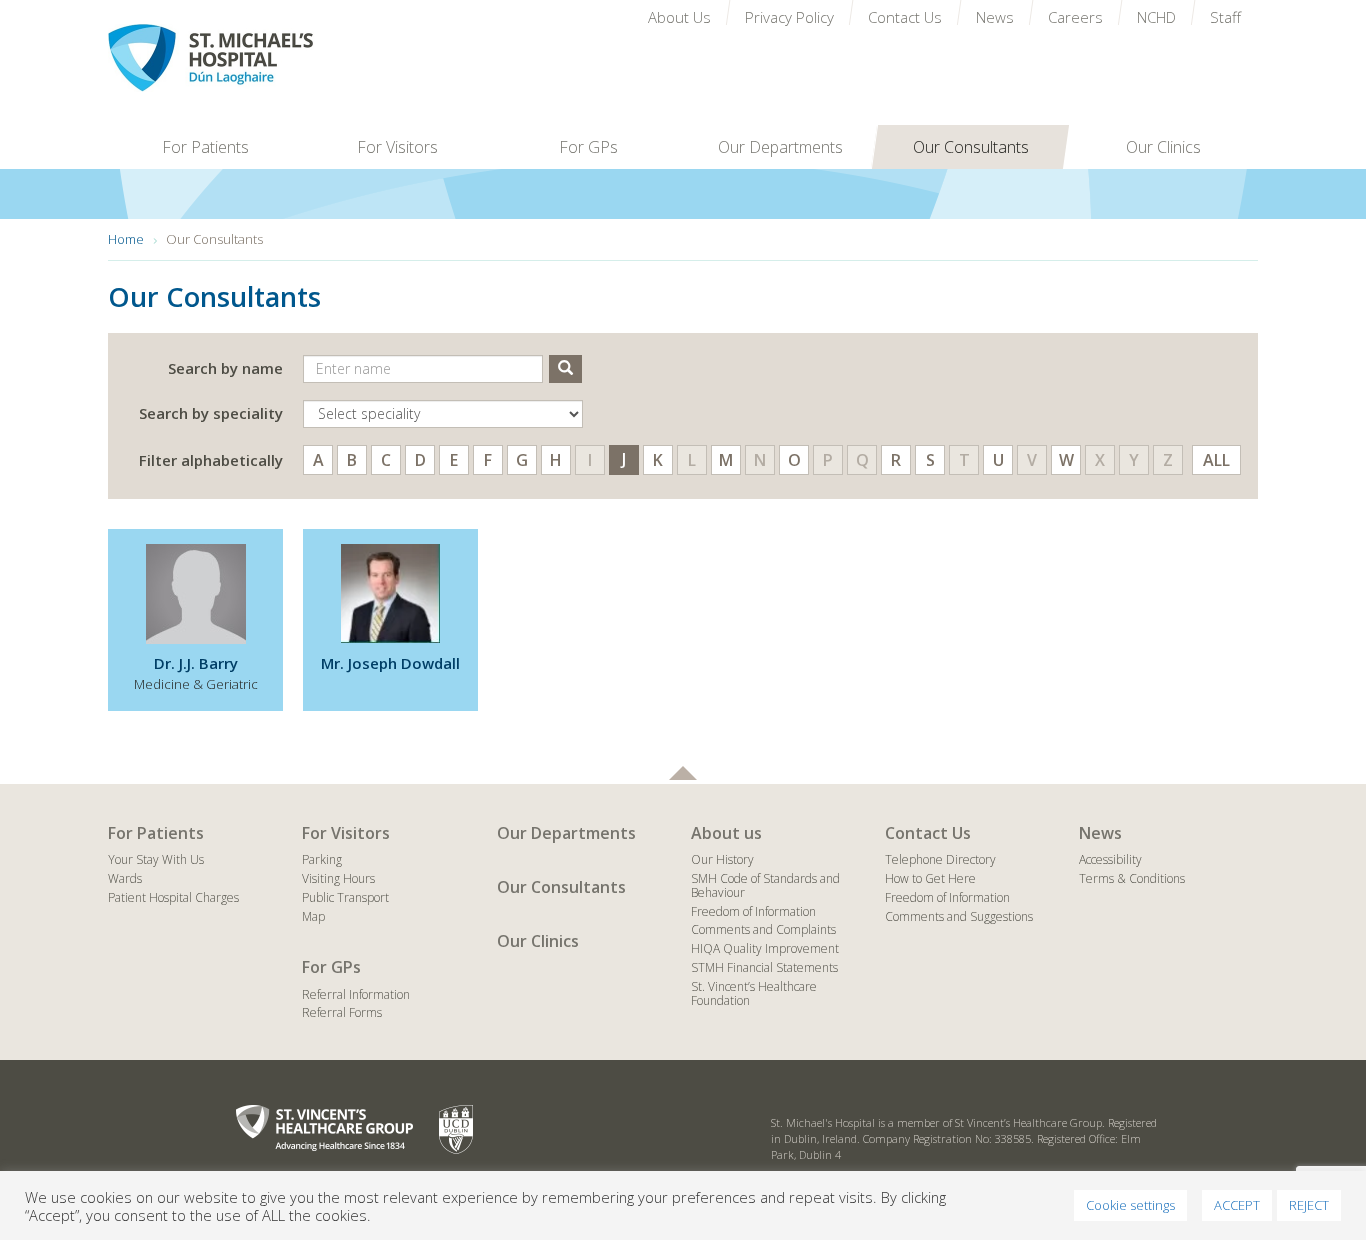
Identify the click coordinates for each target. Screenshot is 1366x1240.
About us (726, 833)
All (1216, 460)
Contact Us (928, 833)
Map (313, 916)
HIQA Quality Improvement (765, 948)
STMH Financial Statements (764, 967)
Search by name (225, 368)
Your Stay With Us (156, 859)
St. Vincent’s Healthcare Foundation (754, 993)
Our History (722, 859)
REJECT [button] (1309, 1205)
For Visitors (346, 833)
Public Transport (345, 897)
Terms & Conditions (1132, 878)
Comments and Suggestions (959, 916)
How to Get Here (930, 878)
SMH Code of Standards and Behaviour (765, 885)
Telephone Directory (940, 859)
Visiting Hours (338, 878)
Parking (322, 859)
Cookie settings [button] (1130, 1205)
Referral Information (356, 994)
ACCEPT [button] (1237, 1205)
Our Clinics (538, 941)
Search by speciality (211, 413)
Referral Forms (342, 1012)
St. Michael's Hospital (252, 58)
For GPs (331, 967)
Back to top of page (683, 773)
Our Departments (566, 833)
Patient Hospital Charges (173, 897)
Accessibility (1110, 859)
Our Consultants (561, 887)
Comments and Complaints (763, 929)
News (1100, 833)
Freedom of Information (753, 911)
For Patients (156, 833)
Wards (125, 878)
